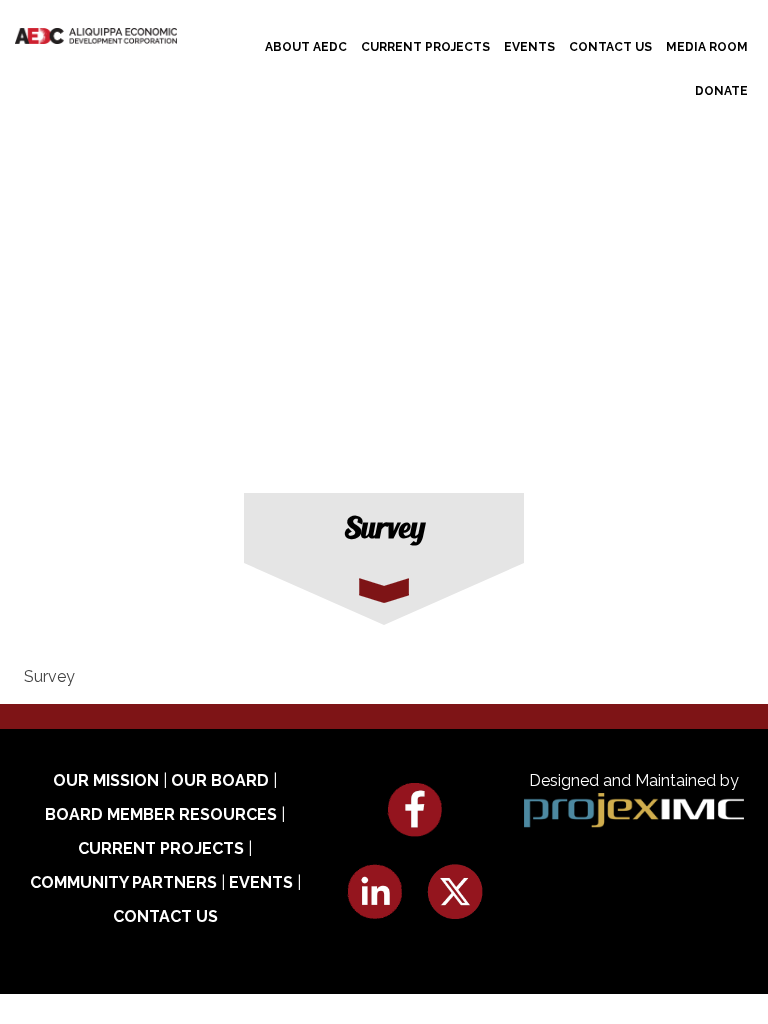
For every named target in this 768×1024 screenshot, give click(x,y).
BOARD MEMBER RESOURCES (161, 814)
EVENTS (261, 882)
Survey (49, 676)
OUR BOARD (220, 780)
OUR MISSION (106, 780)
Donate (721, 91)
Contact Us (610, 47)
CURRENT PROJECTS (161, 848)
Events (529, 47)
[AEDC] (96, 34)
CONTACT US (165, 916)
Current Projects (425, 47)
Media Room (707, 47)
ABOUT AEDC (306, 47)
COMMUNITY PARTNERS (123, 882)
